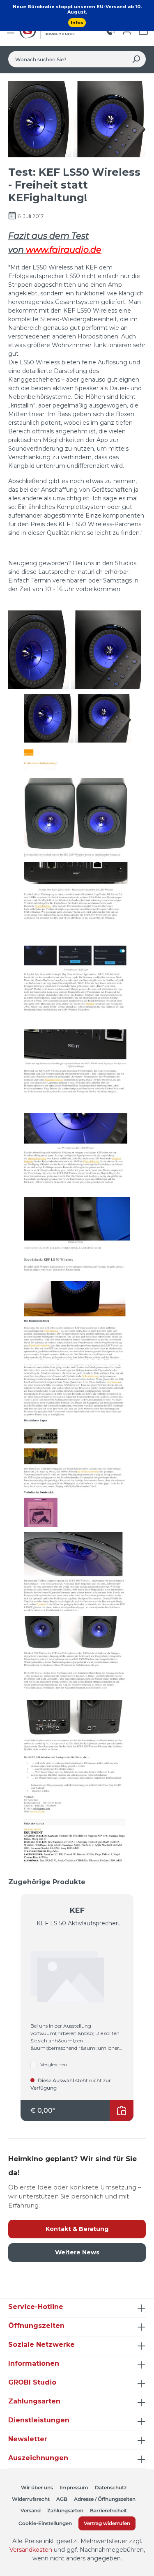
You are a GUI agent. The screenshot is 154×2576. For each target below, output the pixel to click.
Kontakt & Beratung (77, 2229)
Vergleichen (54, 2064)
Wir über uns (37, 2487)
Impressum (74, 2487)
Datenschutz (111, 2487)
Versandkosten (31, 2550)
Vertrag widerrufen (107, 2523)
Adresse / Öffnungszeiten (105, 2499)
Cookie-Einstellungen (45, 2523)
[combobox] (68, 59)
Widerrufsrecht (31, 2499)
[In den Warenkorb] (122, 2111)
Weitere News (77, 2252)
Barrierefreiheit (108, 2510)
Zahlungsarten (65, 2510)
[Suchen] (136, 59)
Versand (31, 2510)
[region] (77, 1999)
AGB (62, 2499)
